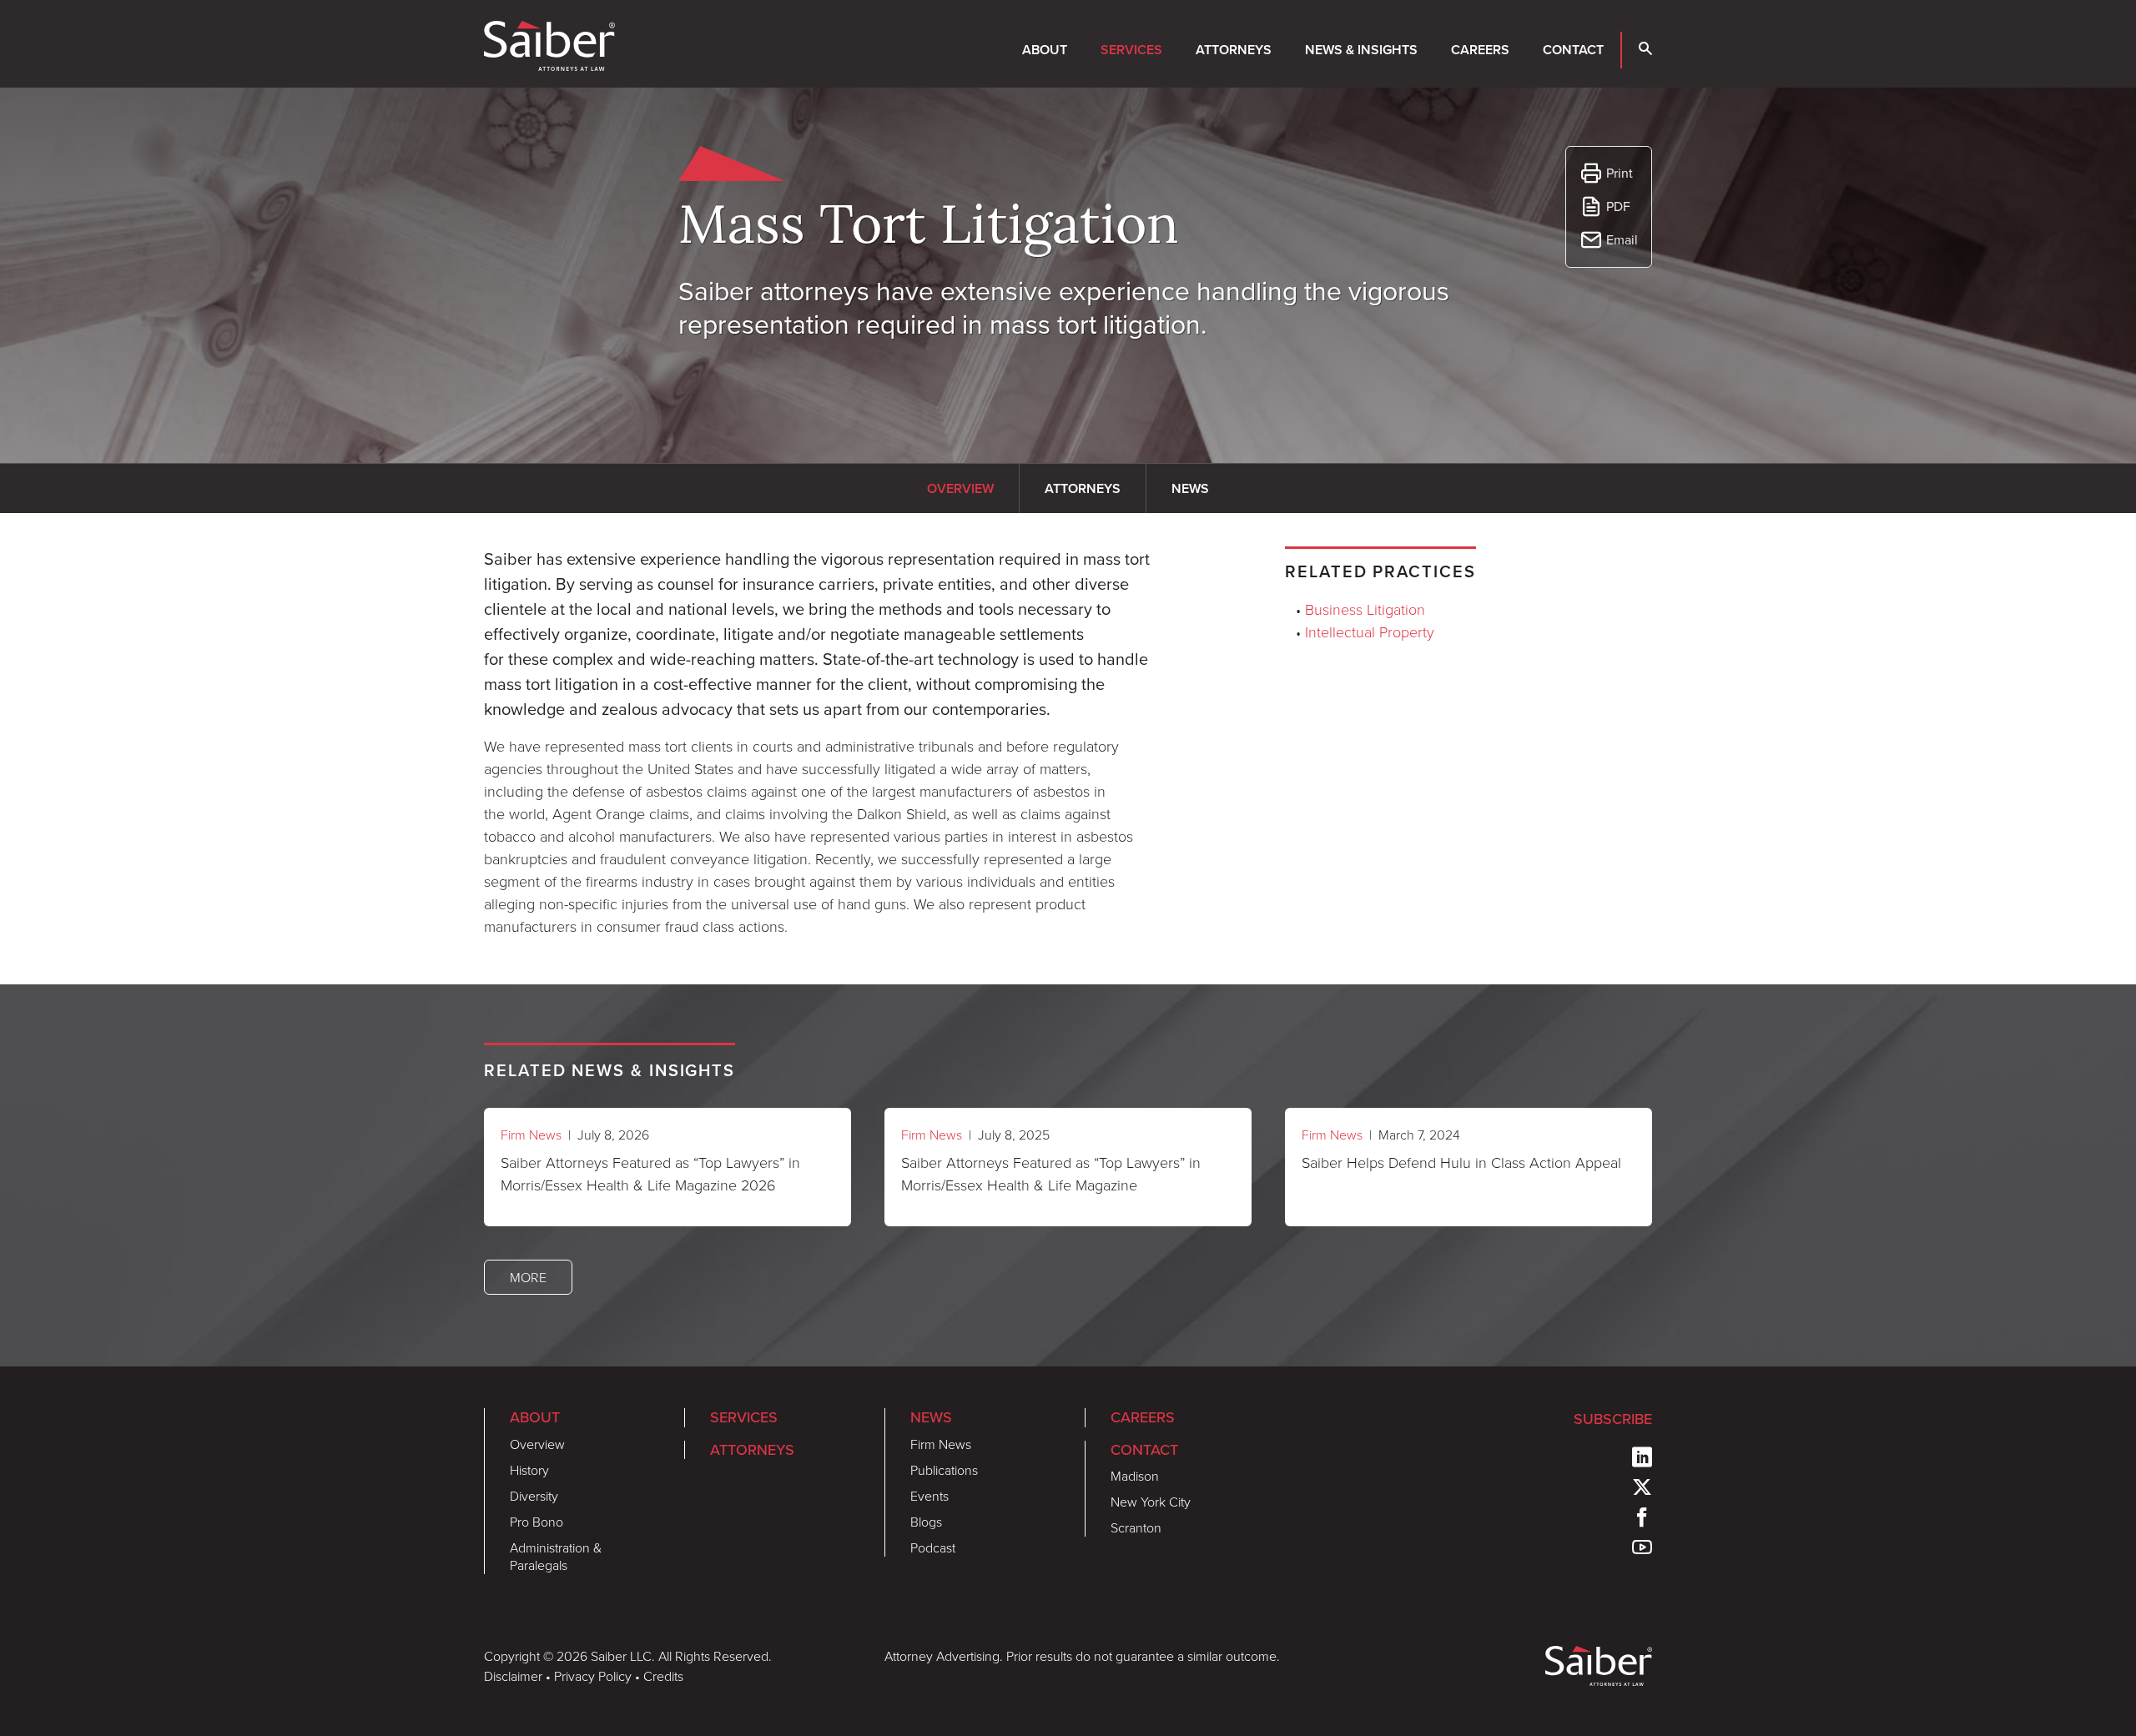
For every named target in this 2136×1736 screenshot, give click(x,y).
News (931, 1417)
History (529, 1470)
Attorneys (1234, 50)
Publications (944, 1470)
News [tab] (1190, 488)
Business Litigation (1365, 609)
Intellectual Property (1370, 632)
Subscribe (1613, 1419)
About (1045, 50)
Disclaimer (513, 1676)
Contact (1573, 50)
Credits (663, 1676)
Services (1131, 50)
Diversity (534, 1496)
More (528, 1277)
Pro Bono (537, 1522)
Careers (1480, 50)
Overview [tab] (960, 488)
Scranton (1136, 1527)
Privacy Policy (593, 1676)
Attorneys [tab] (1083, 488)
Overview (537, 1444)
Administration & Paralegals (556, 1556)
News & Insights (1361, 50)
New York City (1151, 1502)
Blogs (926, 1522)
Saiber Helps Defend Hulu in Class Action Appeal (1461, 1162)
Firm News (531, 1135)
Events (929, 1496)
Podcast (933, 1547)
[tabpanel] (818, 742)
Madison (1135, 1476)
